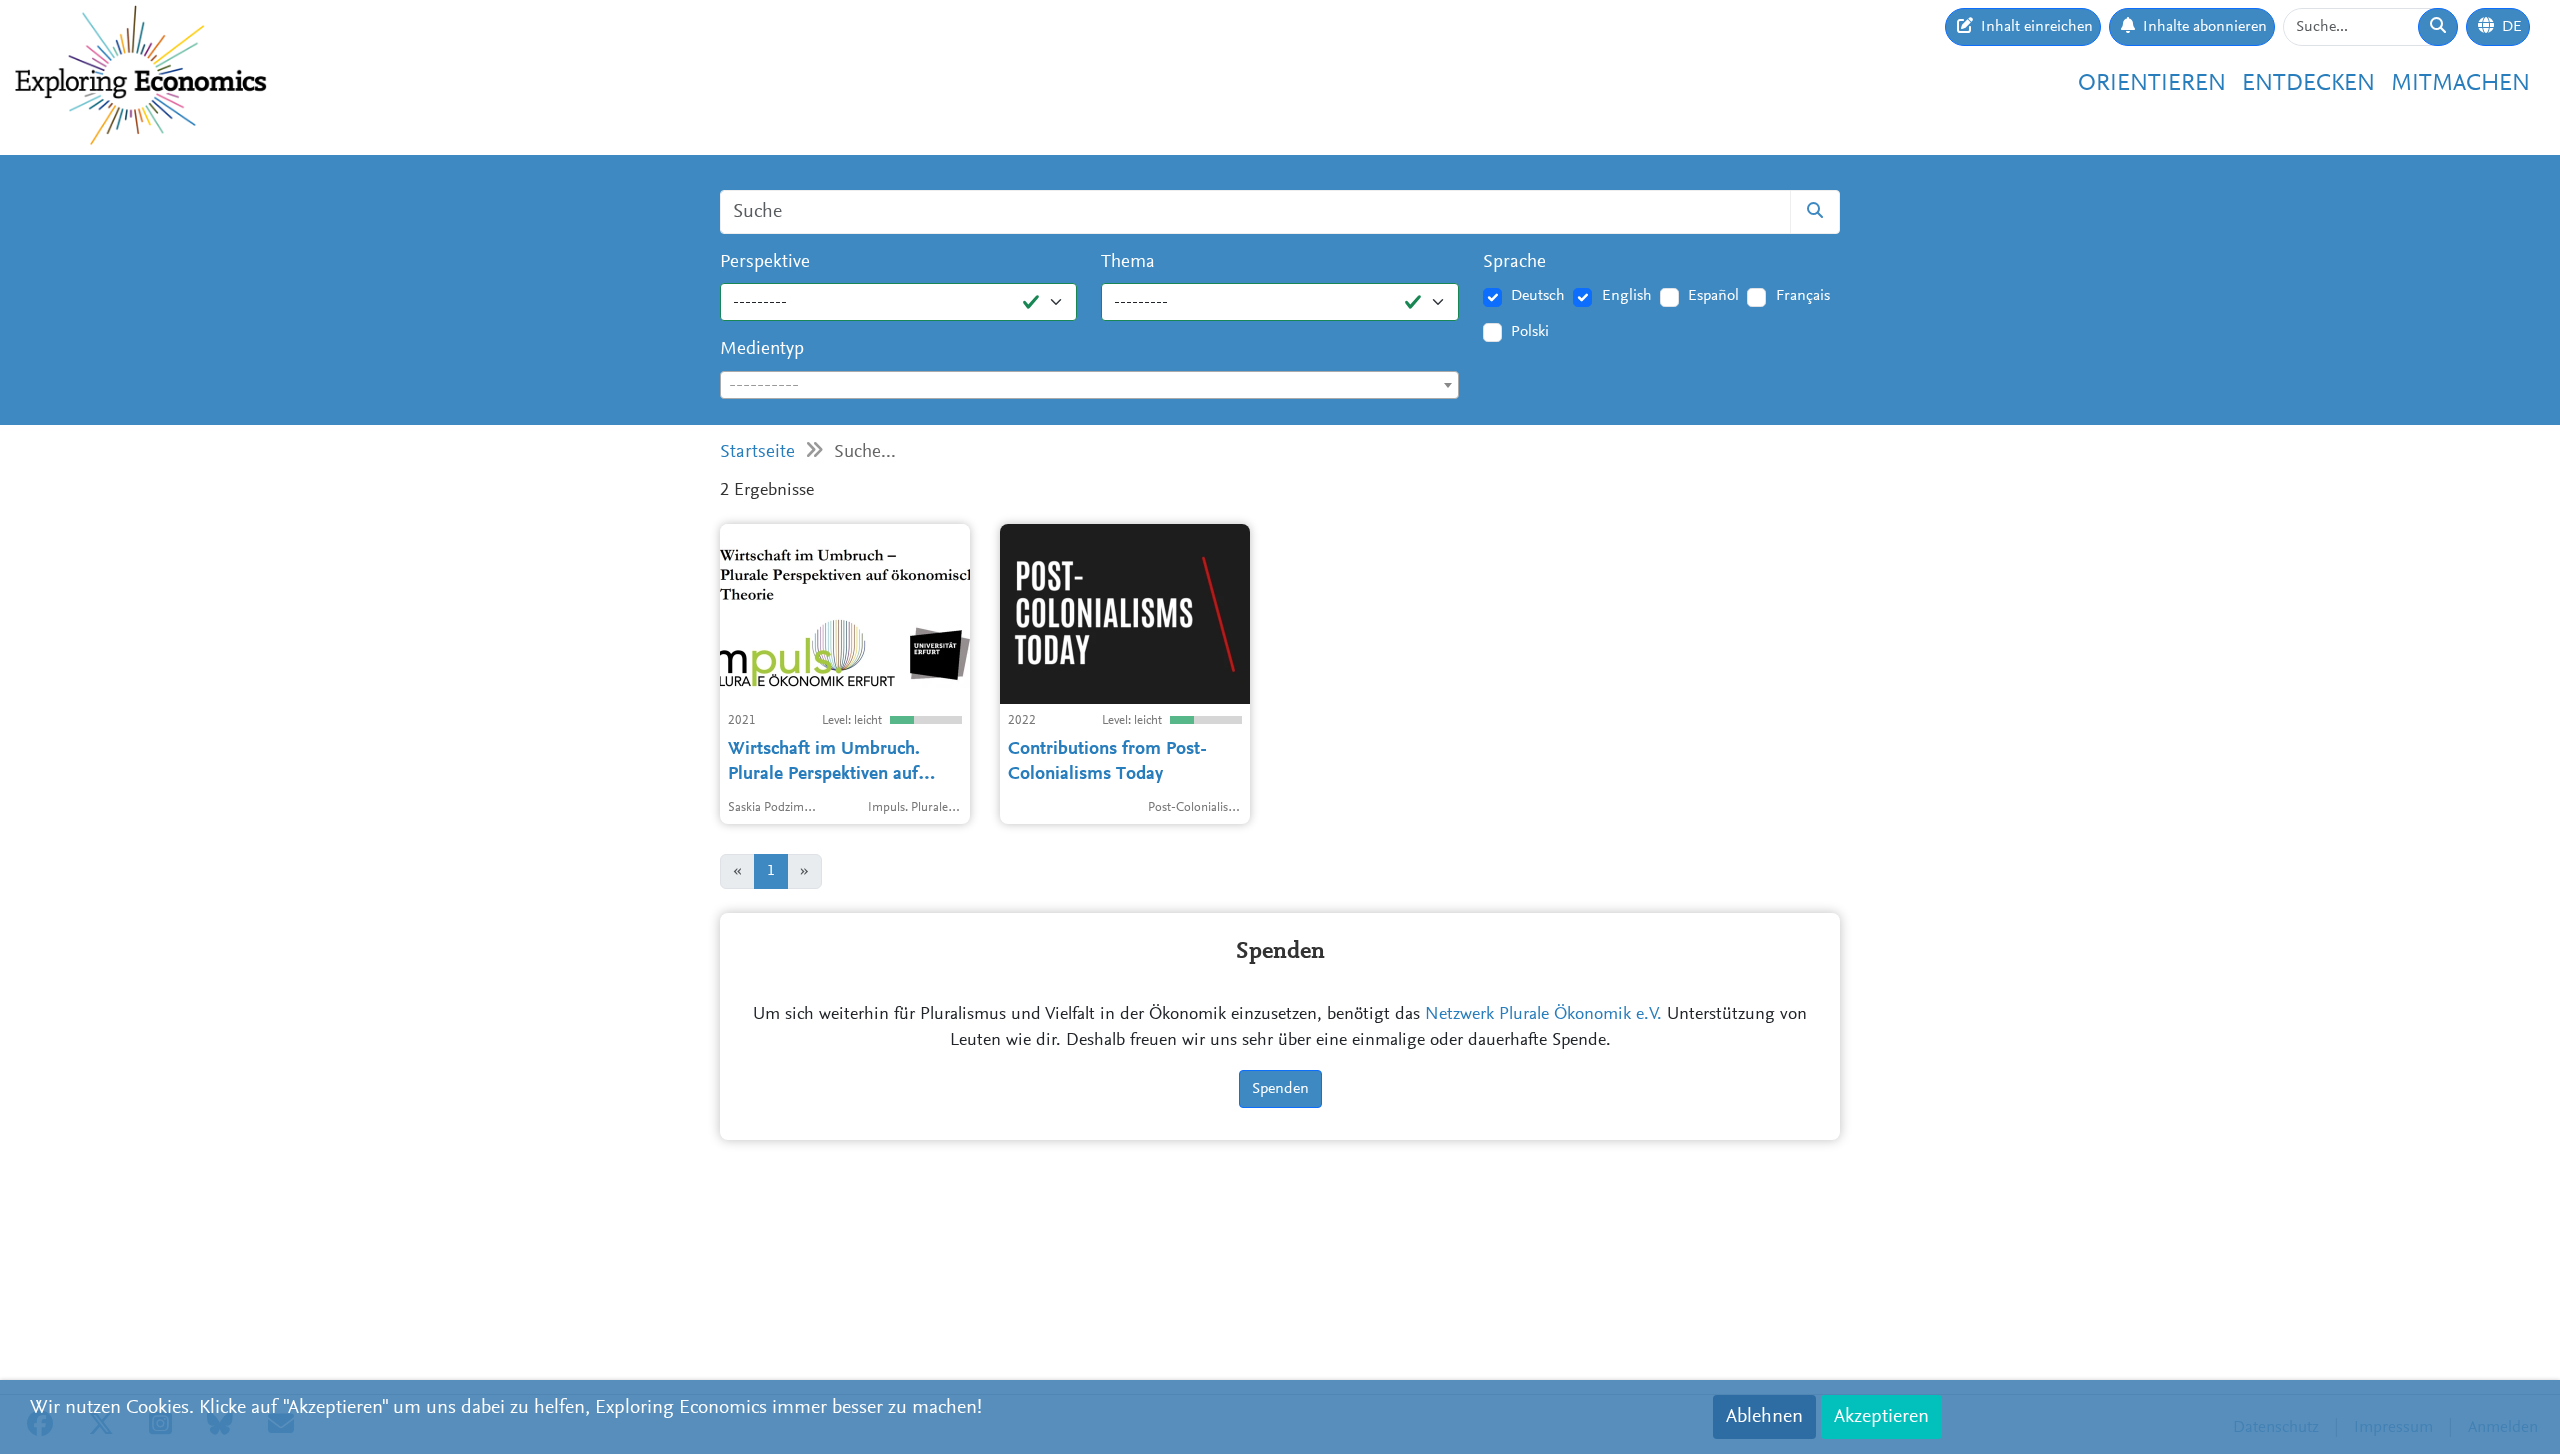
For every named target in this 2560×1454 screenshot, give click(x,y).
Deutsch (1538, 296)
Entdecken (2308, 84)
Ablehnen (1764, 1417)
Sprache (1514, 262)
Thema (1128, 262)
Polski (1530, 332)
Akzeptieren (1881, 1417)
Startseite (757, 452)
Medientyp (762, 349)
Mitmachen (2460, 84)
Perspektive (765, 262)
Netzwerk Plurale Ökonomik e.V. (1543, 1015)
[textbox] (1089, 386)
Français (1803, 296)
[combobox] (1089, 385)
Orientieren (2152, 84)
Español (1713, 296)
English (1627, 296)
